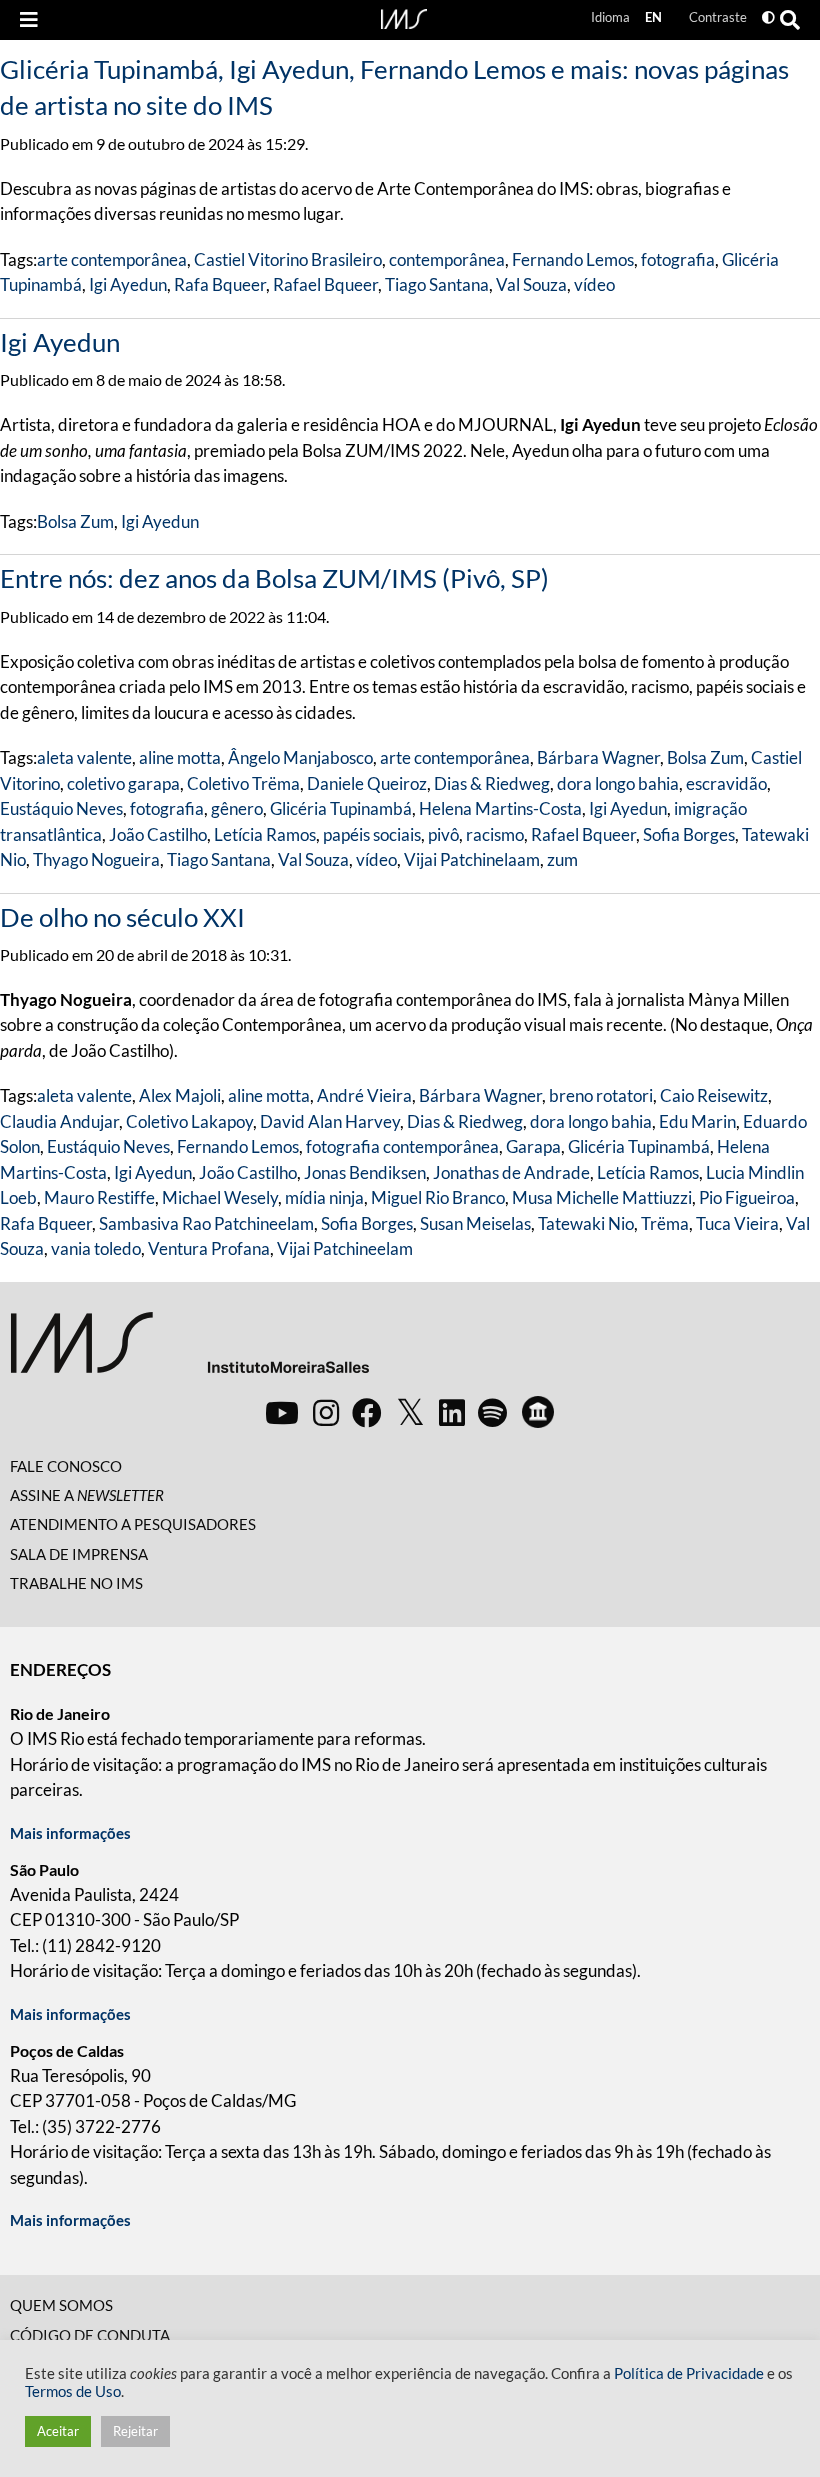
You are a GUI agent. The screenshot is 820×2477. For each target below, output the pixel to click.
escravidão (726, 783)
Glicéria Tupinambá (341, 808)
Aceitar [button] (58, 2431)
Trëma (665, 1223)
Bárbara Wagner (598, 757)
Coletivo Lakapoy (189, 1121)
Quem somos (61, 2305)
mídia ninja (324, 1197)
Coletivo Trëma (243, 783)
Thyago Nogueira (96, 859)
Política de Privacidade (689, 2373)
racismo (495, 834)
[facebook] (367, 1412)
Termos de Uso (73, 2391)
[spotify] (492, 1412)
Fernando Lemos (573, 259)
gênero (237, 808)
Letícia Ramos (265, 834)
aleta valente (84, 757)
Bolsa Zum (75, 521)
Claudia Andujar (59, 1121)
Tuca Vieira (737, 1223)
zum (562, 859)
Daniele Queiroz (367, 783)
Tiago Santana (437, 284)
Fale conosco (66, 1466)
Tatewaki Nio (586, 1223)
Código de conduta (90, 2335)
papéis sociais (372, 834)
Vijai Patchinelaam (472, 859)
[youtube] (282, 1412)
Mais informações (70, 1833)
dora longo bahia (618, 783)
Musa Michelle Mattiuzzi (602, 1197)
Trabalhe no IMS (76, 1583)
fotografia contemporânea (402, 1146)
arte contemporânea (112, 259)
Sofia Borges (689, 834)
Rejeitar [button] (135, 2431)
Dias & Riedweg (492, 783)
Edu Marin (697, 1121)
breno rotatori (601, 1095)
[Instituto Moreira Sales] (189, 1350)
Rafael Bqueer (325, 284)
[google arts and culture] (538, 1412)
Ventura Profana (209, 1248)
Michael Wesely (220, 1197)
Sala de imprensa (79, 1554)
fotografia (678, 259)
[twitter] (410, 1413)
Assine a (87, 1495)
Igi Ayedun (128, 284)
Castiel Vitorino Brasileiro (288, 259)
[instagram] (326, 1412)
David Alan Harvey (330, 1121)
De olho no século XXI (122, 917)
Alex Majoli (180, 1095)
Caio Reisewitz (714, 1095)
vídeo (594, 284)
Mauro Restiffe (99, 1197)
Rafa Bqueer (220, 284)
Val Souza (531, 284)
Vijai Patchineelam (345, 1248)
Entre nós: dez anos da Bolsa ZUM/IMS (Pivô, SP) (274, 578)
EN (653, 17)
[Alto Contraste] (768, 17)
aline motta (180, 757)
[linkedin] (452, 1412)
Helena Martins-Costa (500, 808)
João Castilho (158, 834)
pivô (443, 834)
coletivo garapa (123, 783)
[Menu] (29, 20)
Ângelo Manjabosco (300, 757)
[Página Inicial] (404, 17)
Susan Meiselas (475, 1223)
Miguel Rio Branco (438, 1197)
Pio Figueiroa (747, 1197)
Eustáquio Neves (61, 808)
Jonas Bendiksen (365, 1172)
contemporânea (447, 259)
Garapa (533, 1146)
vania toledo (96, 1248)
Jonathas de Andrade (511, 1172)
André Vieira (364, 1095)
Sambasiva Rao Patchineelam (206, 1223)
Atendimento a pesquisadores (133, 1524)
